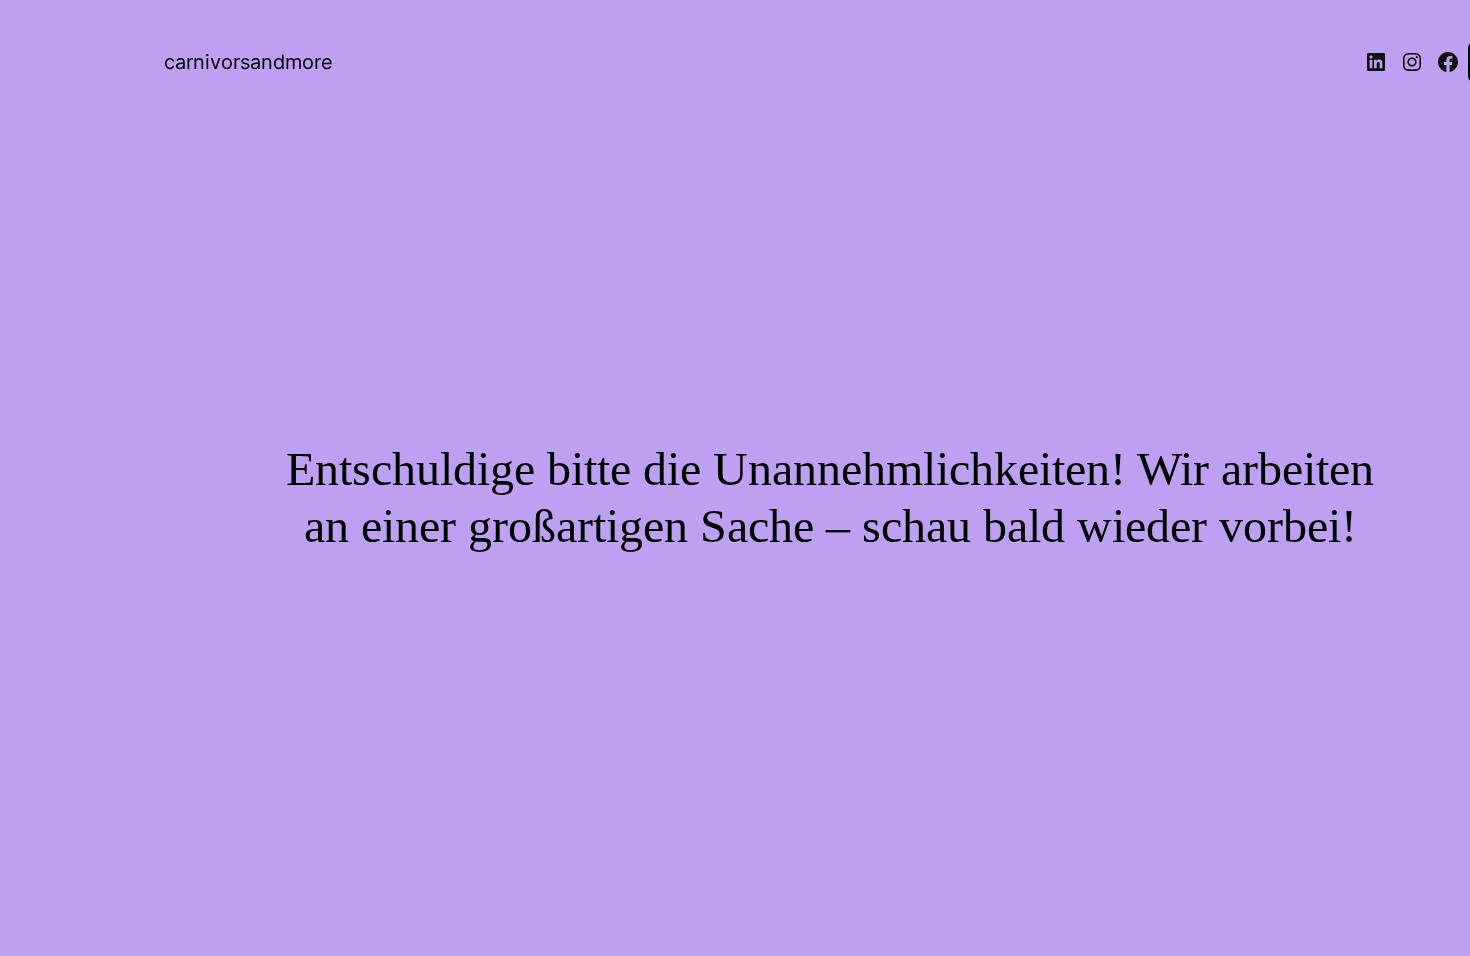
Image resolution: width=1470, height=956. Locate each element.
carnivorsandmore (248, 62)
